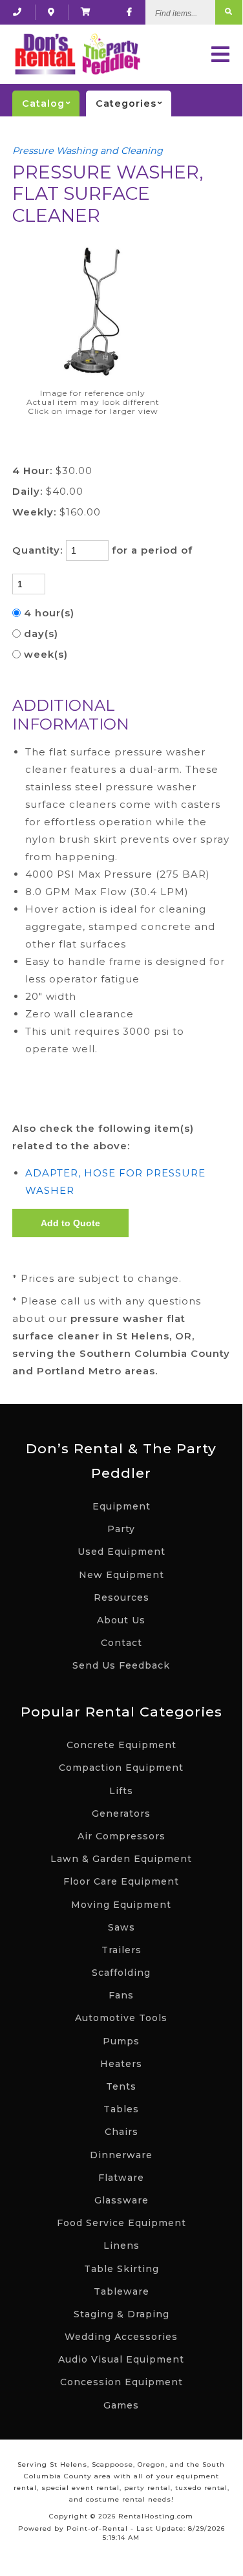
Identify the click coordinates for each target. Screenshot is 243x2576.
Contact (121, 1643)
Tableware (121, 2291)
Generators (121, 1813)
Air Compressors (121, 1836)
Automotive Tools (121, 2018)
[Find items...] (229, 12)
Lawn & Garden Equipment (121, 1859)
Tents (121, 2086)
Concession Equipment (121, 2382)
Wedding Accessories (121, 2337)
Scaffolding (121, 1973)
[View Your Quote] (86, 12)
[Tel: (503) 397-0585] (17, 12)
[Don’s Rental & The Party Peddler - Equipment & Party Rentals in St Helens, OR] (77, 54)
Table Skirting (121, 2269)
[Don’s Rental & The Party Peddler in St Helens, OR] (51, 12)
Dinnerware (121, 2155)
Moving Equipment (121, 1905)
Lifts (121, 1791)
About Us (121, 1620)
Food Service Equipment (121, 2223)
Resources (121, 1597)
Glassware (121, 2200)
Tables (121, 2109)
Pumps (121, 2041)
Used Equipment (121, 1552)
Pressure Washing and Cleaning (88, 151)
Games (121, 2405)
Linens (121, 2246)
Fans (121, 1995)
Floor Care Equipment (121, 1881)
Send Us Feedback (121, 1665)
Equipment (121, 1506)
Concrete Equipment (121, 1745)
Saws (121, 1927)
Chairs (121, 2132)
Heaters (121, 2064)
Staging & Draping (121, 2314)
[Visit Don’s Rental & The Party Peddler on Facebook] (130, 12)
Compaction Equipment (121, 1768)
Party (121, 1529)
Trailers (121, 1950)
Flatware (121, 2178)
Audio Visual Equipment (121, 2359)
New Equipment (121, 1575)
